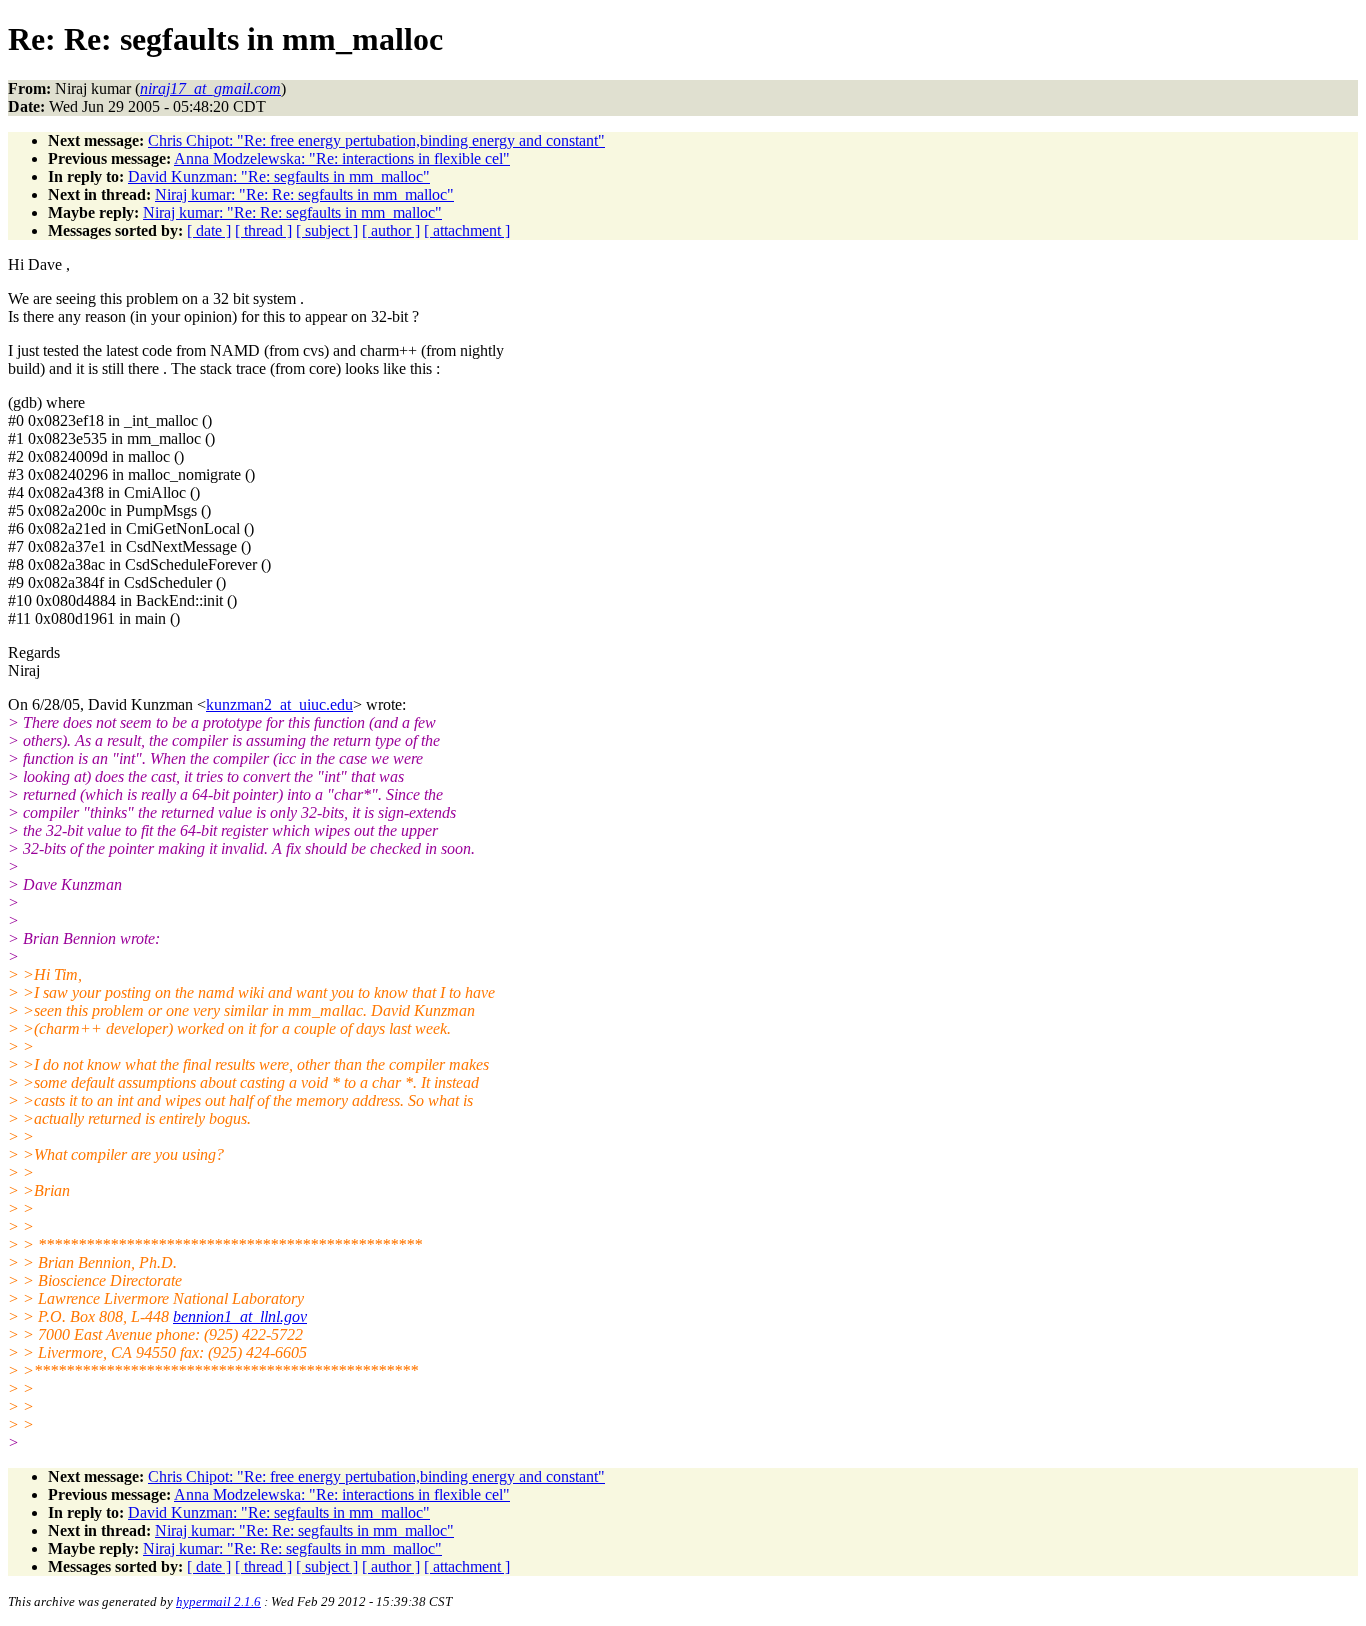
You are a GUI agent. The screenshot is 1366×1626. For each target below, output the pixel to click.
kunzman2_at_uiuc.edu (279, 704)
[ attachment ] (467, 230)
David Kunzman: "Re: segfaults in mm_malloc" (279, 176)
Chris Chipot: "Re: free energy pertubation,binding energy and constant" (376, 140)
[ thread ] (263, 230)
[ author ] (391, 230)
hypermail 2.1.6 (218, 1601)
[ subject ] (327, 230)
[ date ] (209, 230)
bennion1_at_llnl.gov (240, 1316)
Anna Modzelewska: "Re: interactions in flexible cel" (342, 158)
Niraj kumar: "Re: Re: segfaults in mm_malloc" (304, 194)
